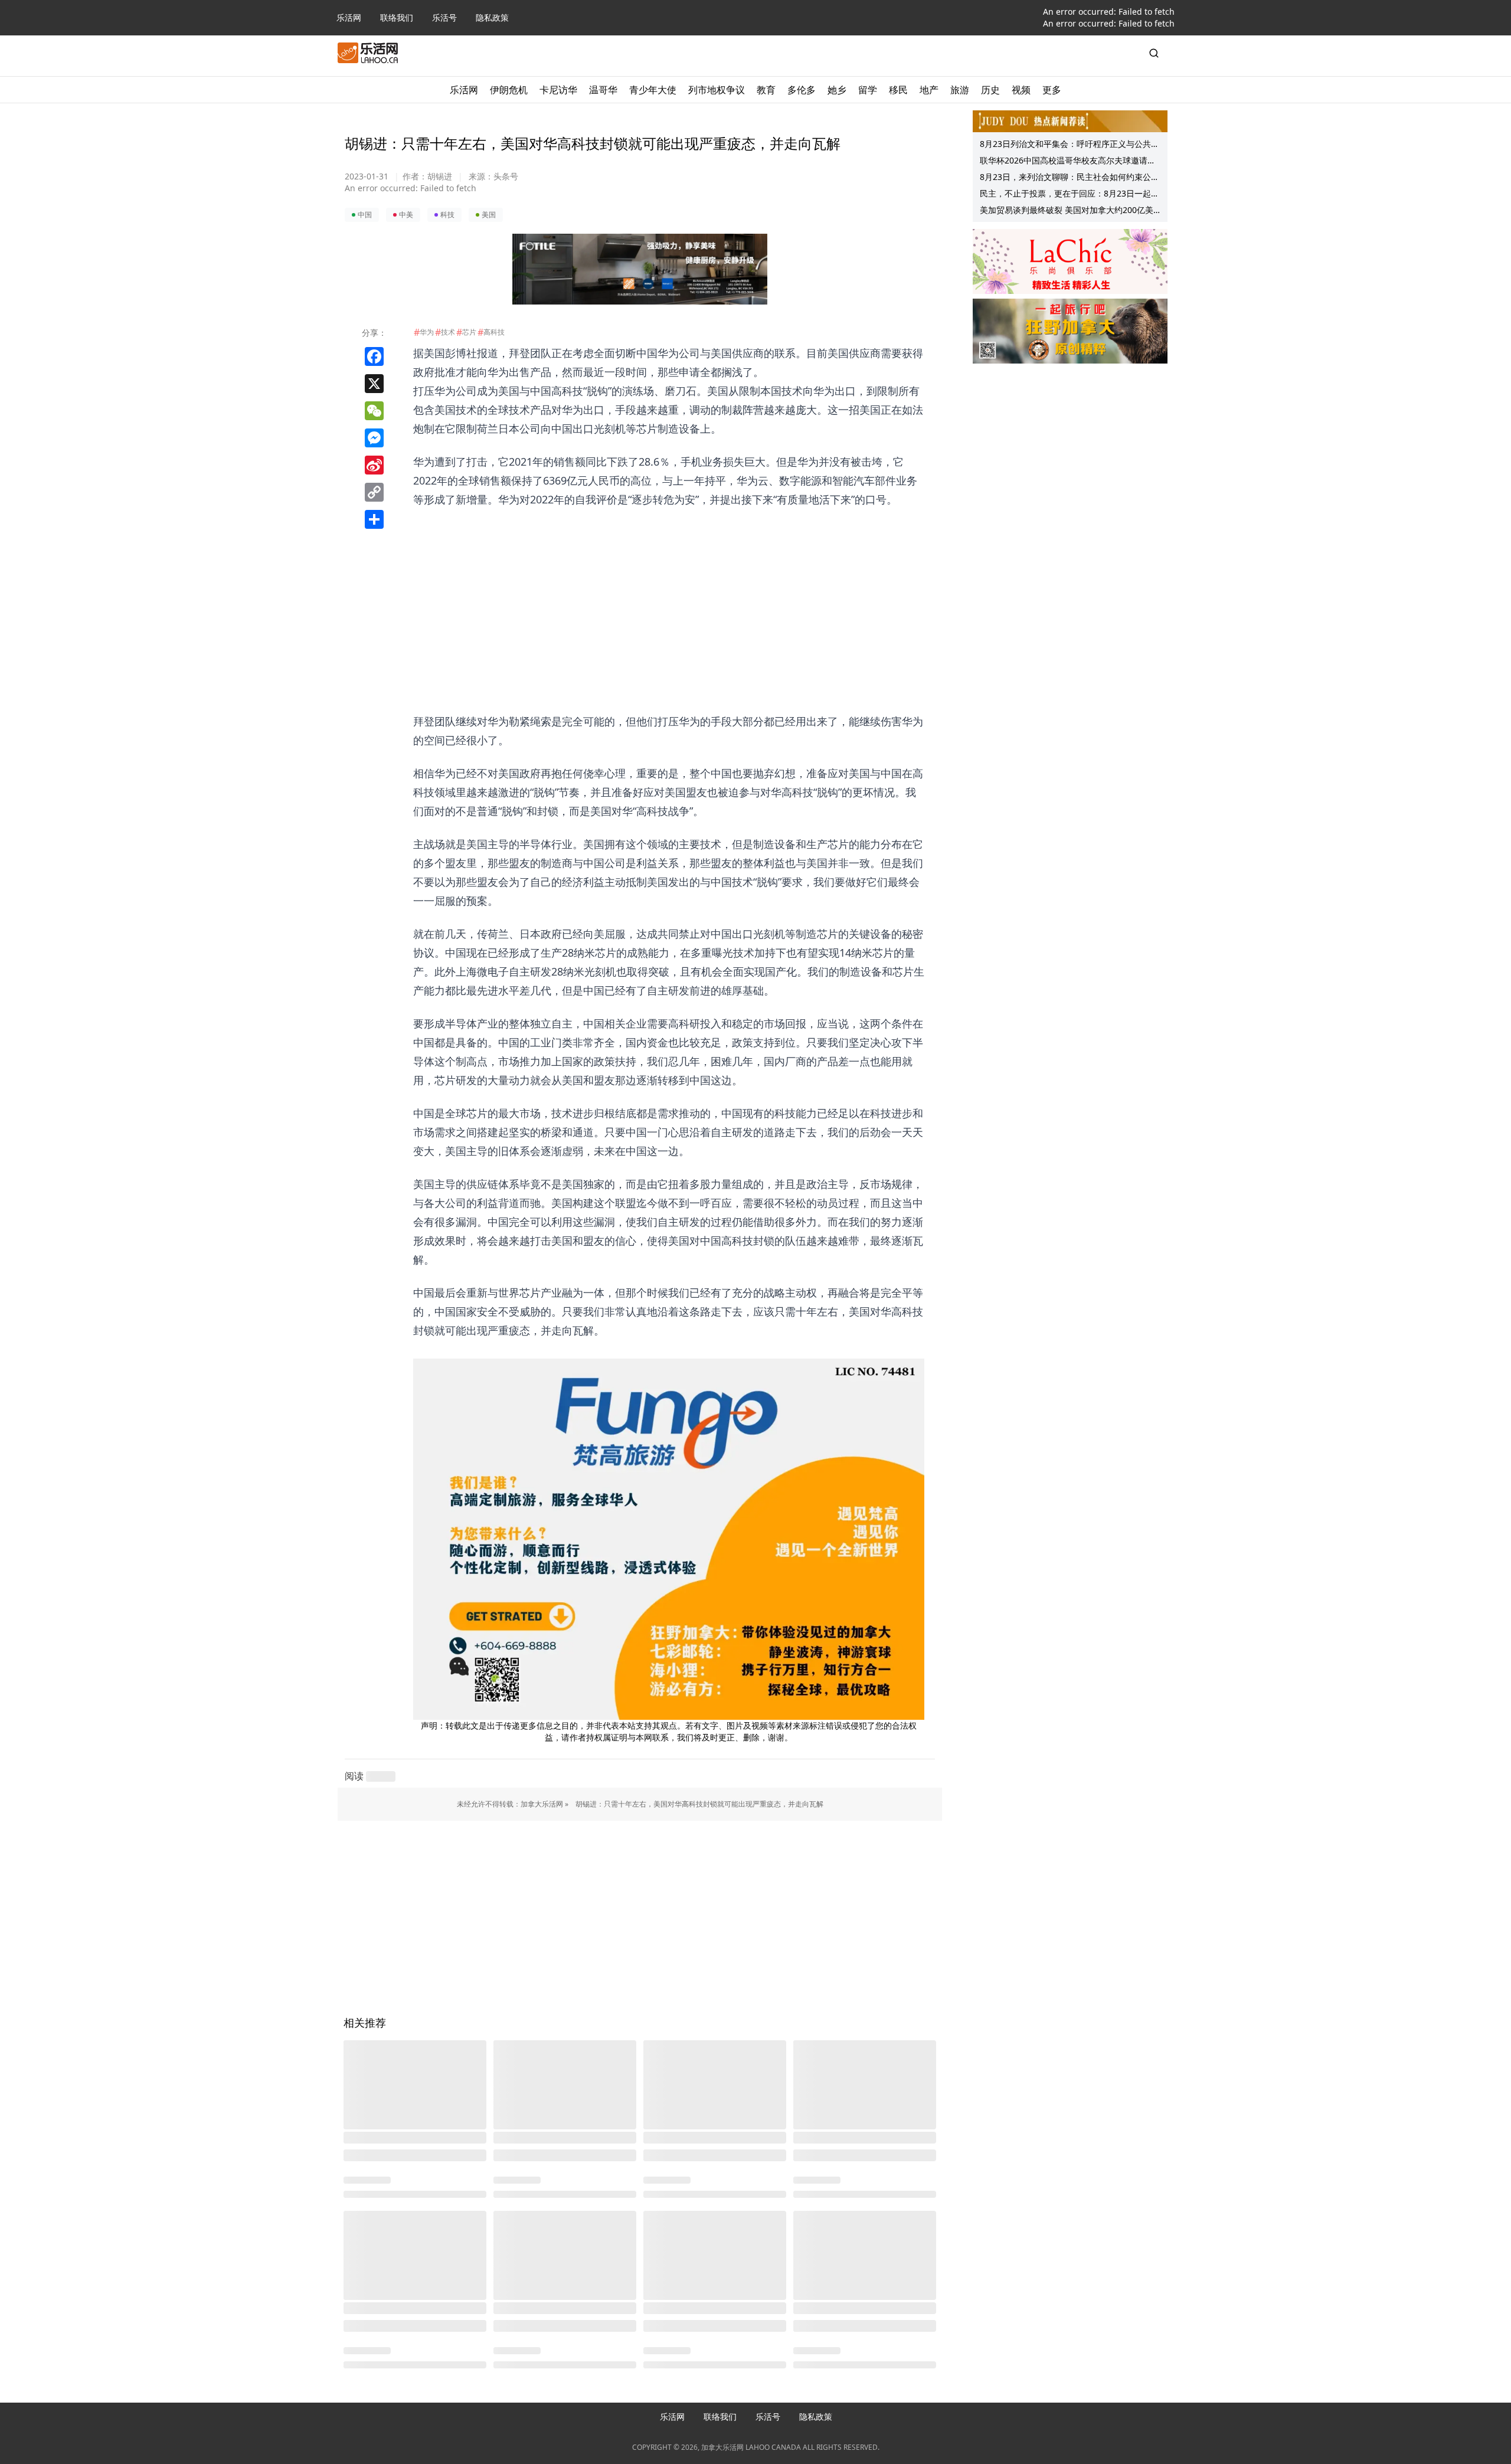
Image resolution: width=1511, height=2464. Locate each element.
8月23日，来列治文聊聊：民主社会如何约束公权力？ (1070, 178)
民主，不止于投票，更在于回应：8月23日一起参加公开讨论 (1070, 195)
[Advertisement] (669, 591)
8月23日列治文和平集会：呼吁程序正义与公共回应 (1070, 145)
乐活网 (349, 17)
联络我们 (397, 17)
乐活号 (444, 17)
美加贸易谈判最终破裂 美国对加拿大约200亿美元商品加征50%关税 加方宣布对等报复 (1067, 211)
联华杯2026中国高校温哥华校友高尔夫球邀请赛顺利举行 (1068, 162)
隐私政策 (492, 17)
